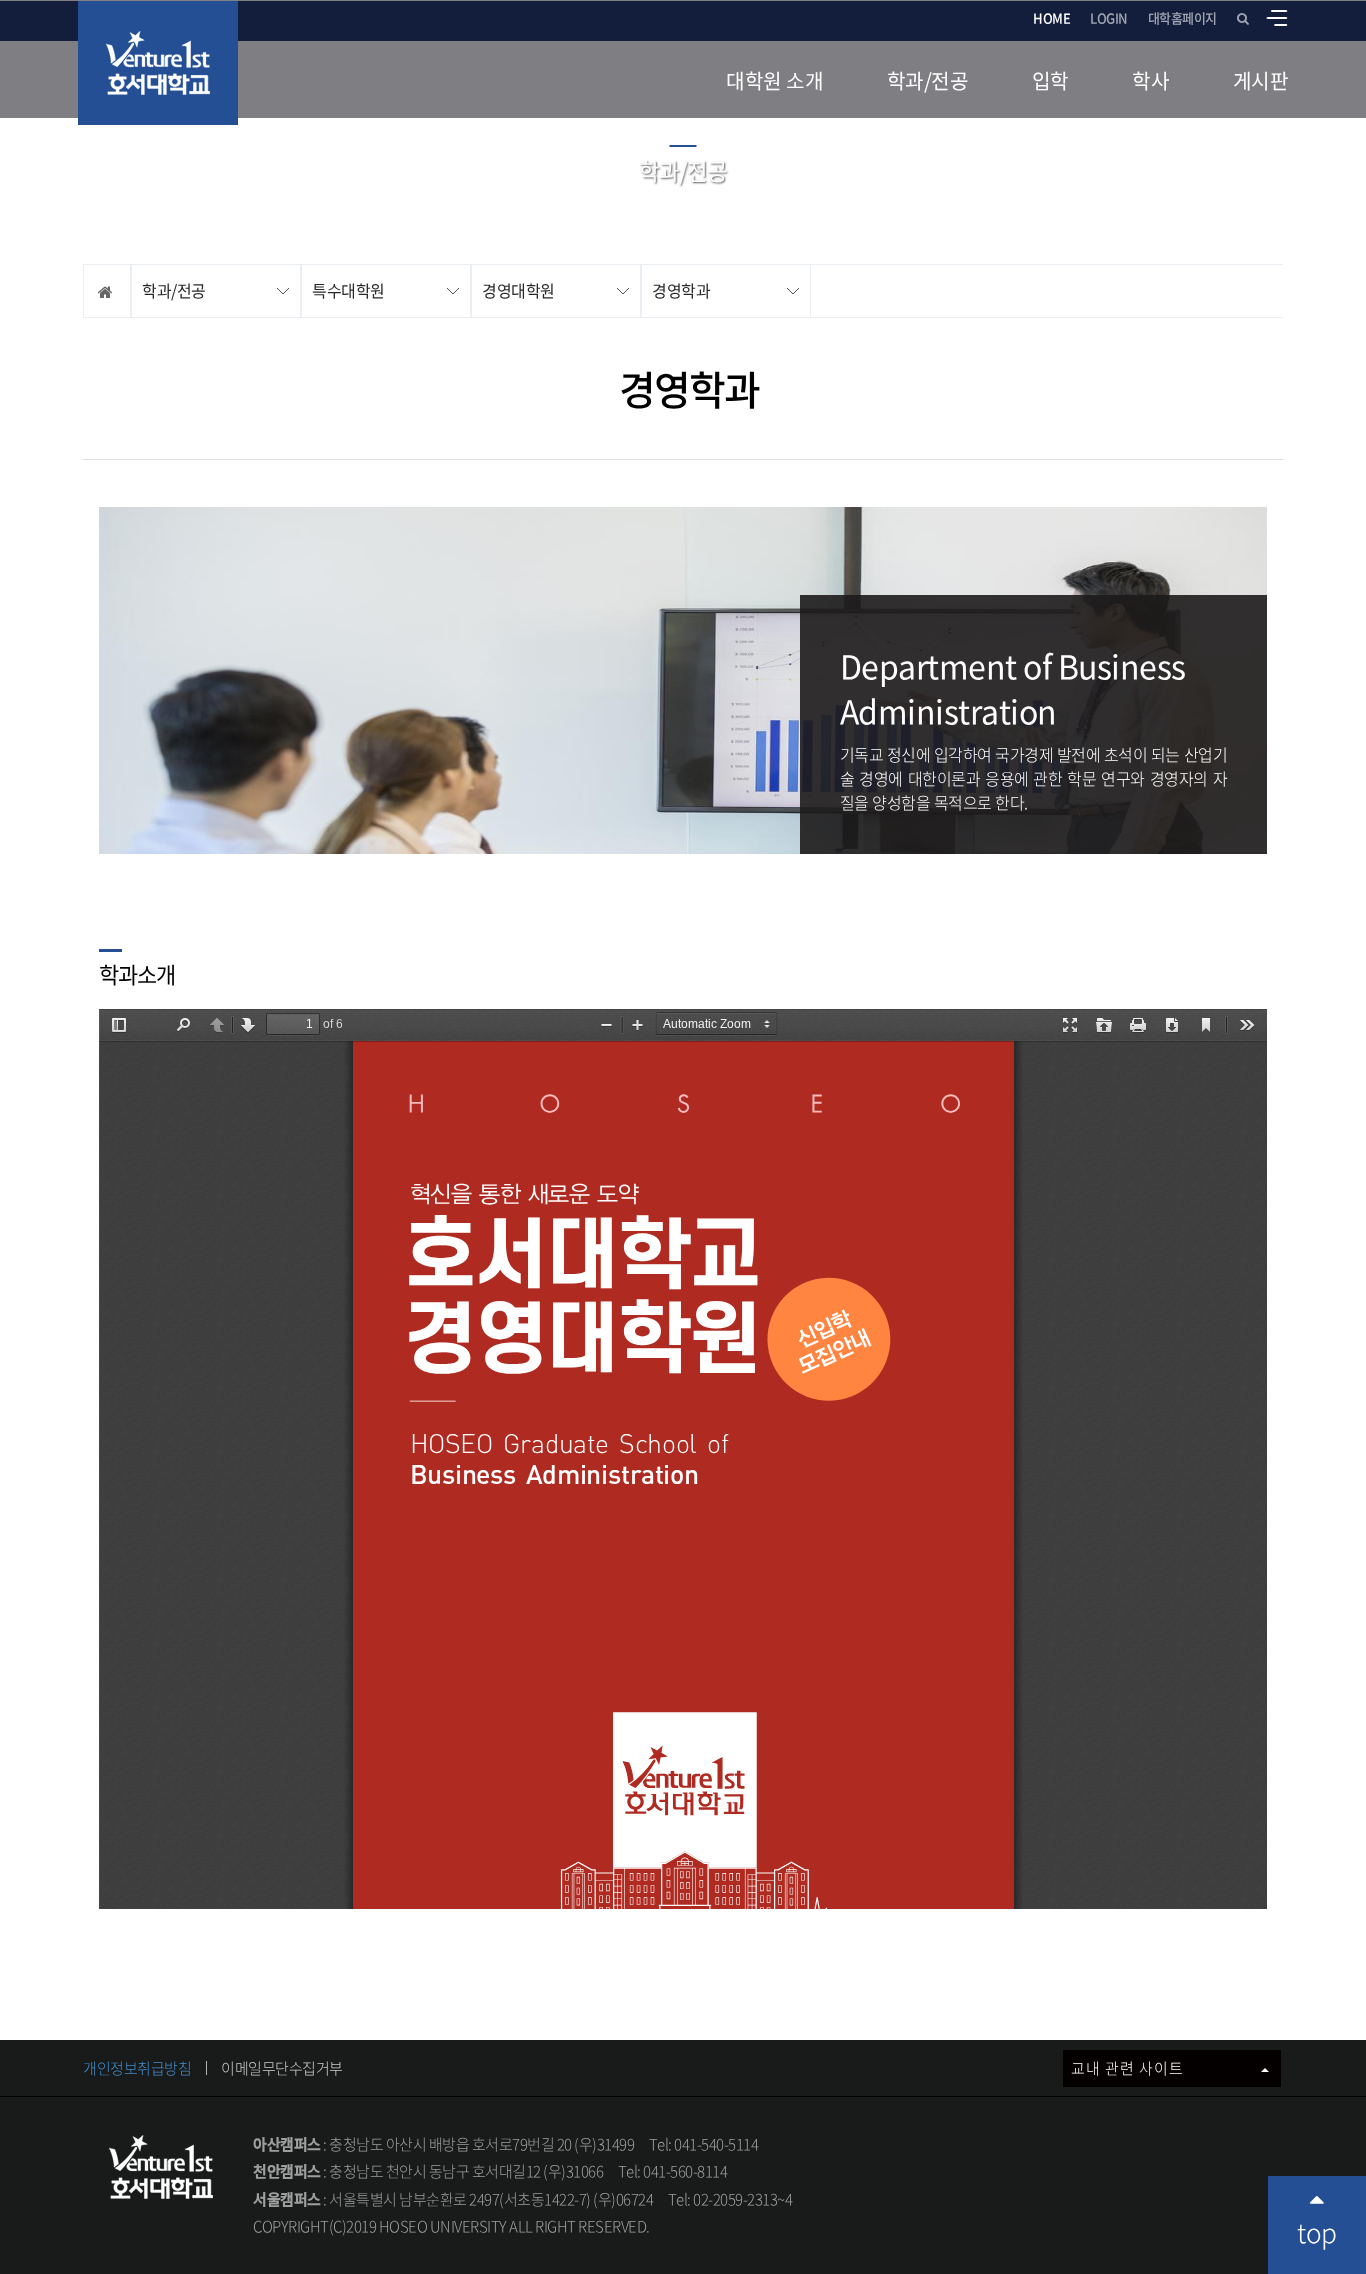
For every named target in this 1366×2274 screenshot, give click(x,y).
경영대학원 (518, 290)
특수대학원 (348, 290)
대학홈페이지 (1182, 17)
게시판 (1261, 80)
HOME (1051, 17)
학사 (1150, 80)
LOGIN (1109, 17)
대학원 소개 (774, 80)
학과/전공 (928, 80)
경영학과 (681, 290)
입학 (1050, 80)
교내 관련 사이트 (1129, 2068)
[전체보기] (1277, 18)
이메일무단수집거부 (282, 2068)
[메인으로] (158, 63)
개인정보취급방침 (137, 2068)
